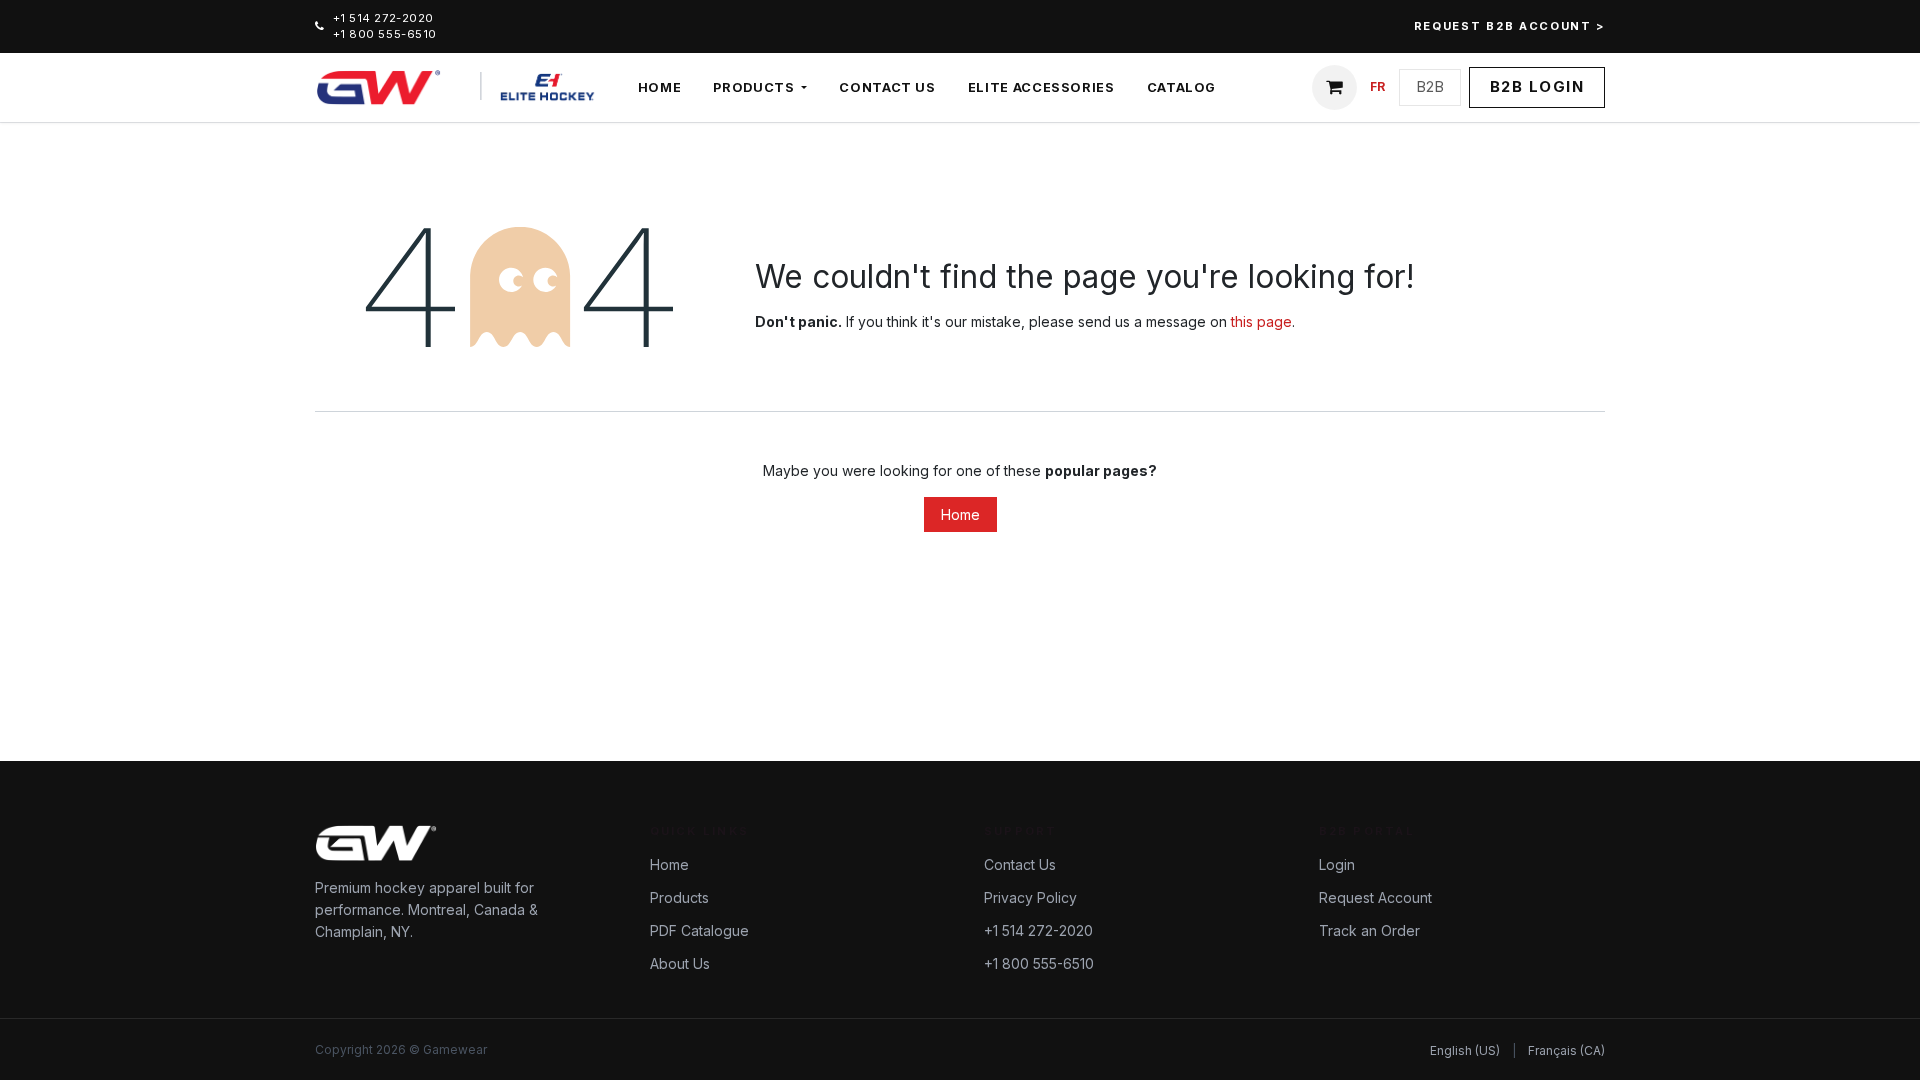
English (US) (1465, 1050)
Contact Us (1020, 864)
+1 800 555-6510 (1039, 963)
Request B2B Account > (1509, 26)
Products (679, 897)
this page (1261, 321)
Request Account (1375, 897)
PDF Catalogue (699, 930)
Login (1337, 864)
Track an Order (1369, 930)
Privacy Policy (1030, 897)
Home (960, 514)
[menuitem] (660, 87)
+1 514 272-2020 (1038, 930)
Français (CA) (1566, 1050)
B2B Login (1537, 86)
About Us (680, 963)
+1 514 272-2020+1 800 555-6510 (385, 26)
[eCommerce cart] (1334, 87)
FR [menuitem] (1378, 86)
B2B (1430, 86)
